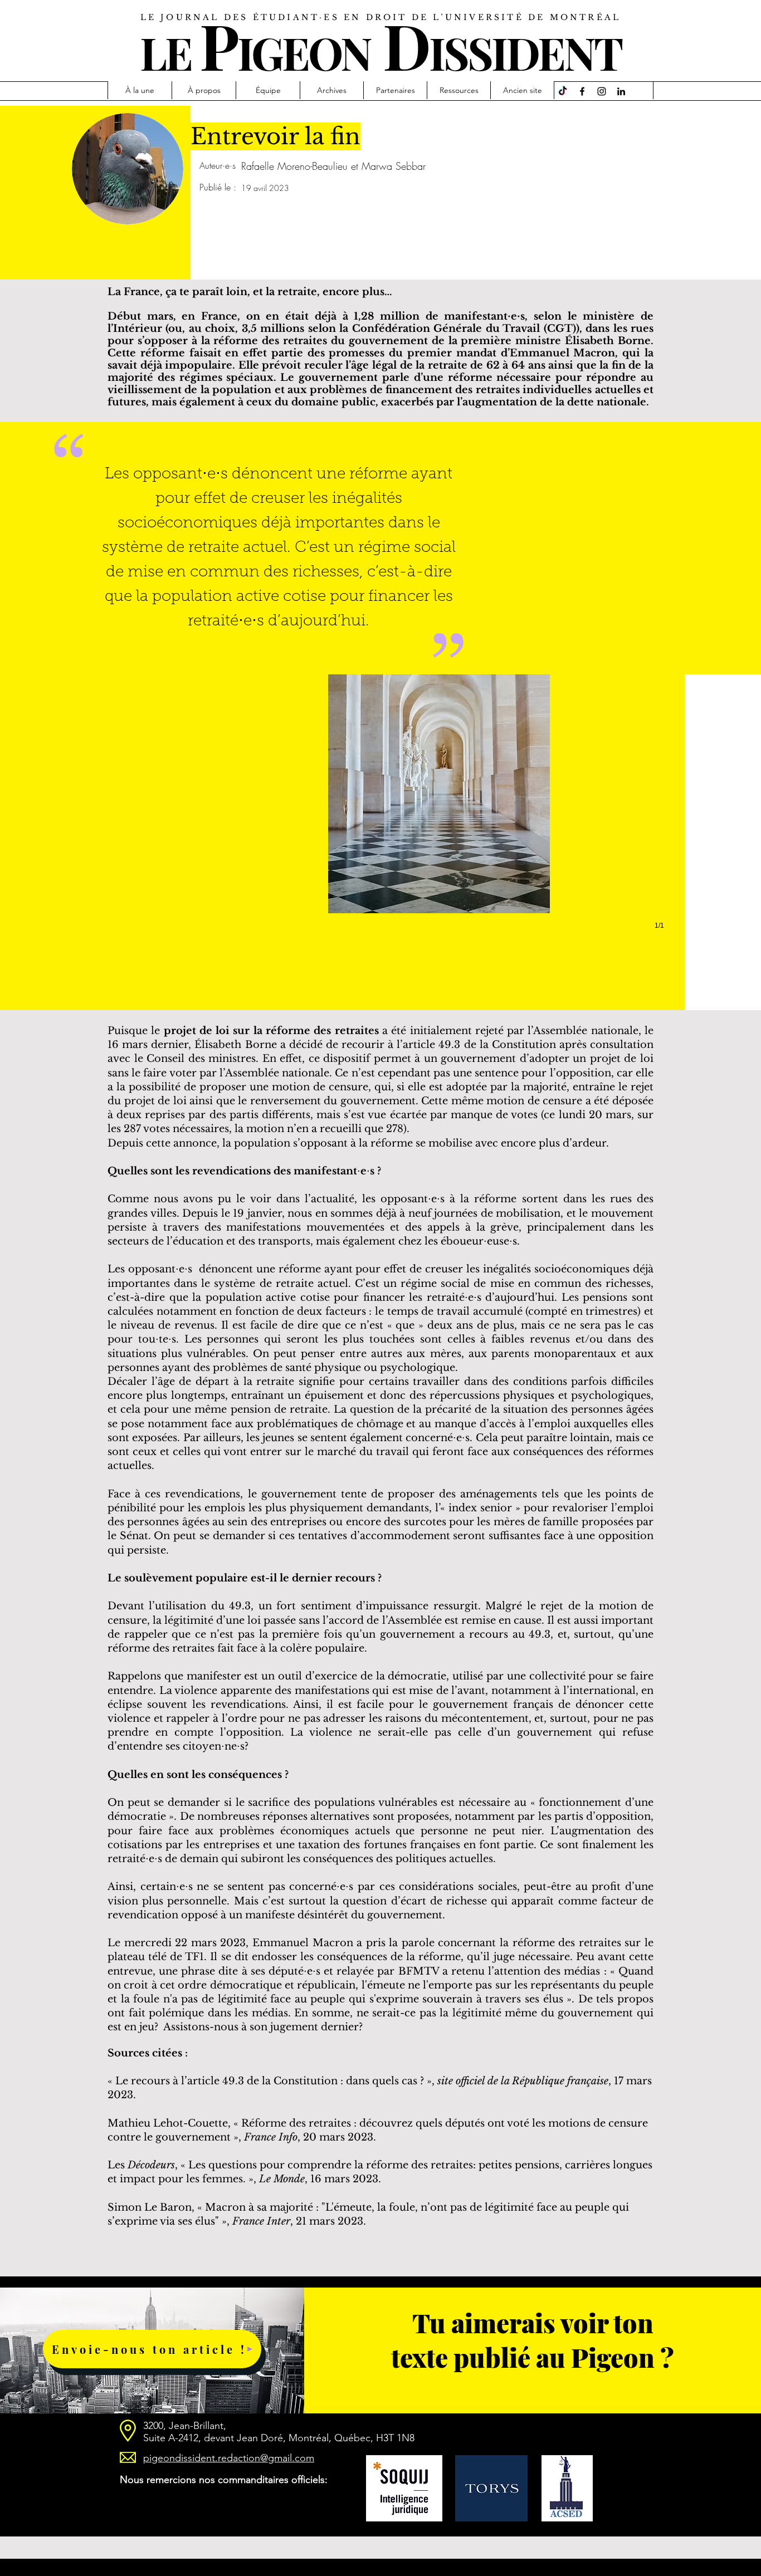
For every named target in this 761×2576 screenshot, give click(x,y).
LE (165, 52)
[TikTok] (563, 91)
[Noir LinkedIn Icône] (621, 91)
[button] (439, 813)
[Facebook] (582, 91)
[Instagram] (602, 91)
